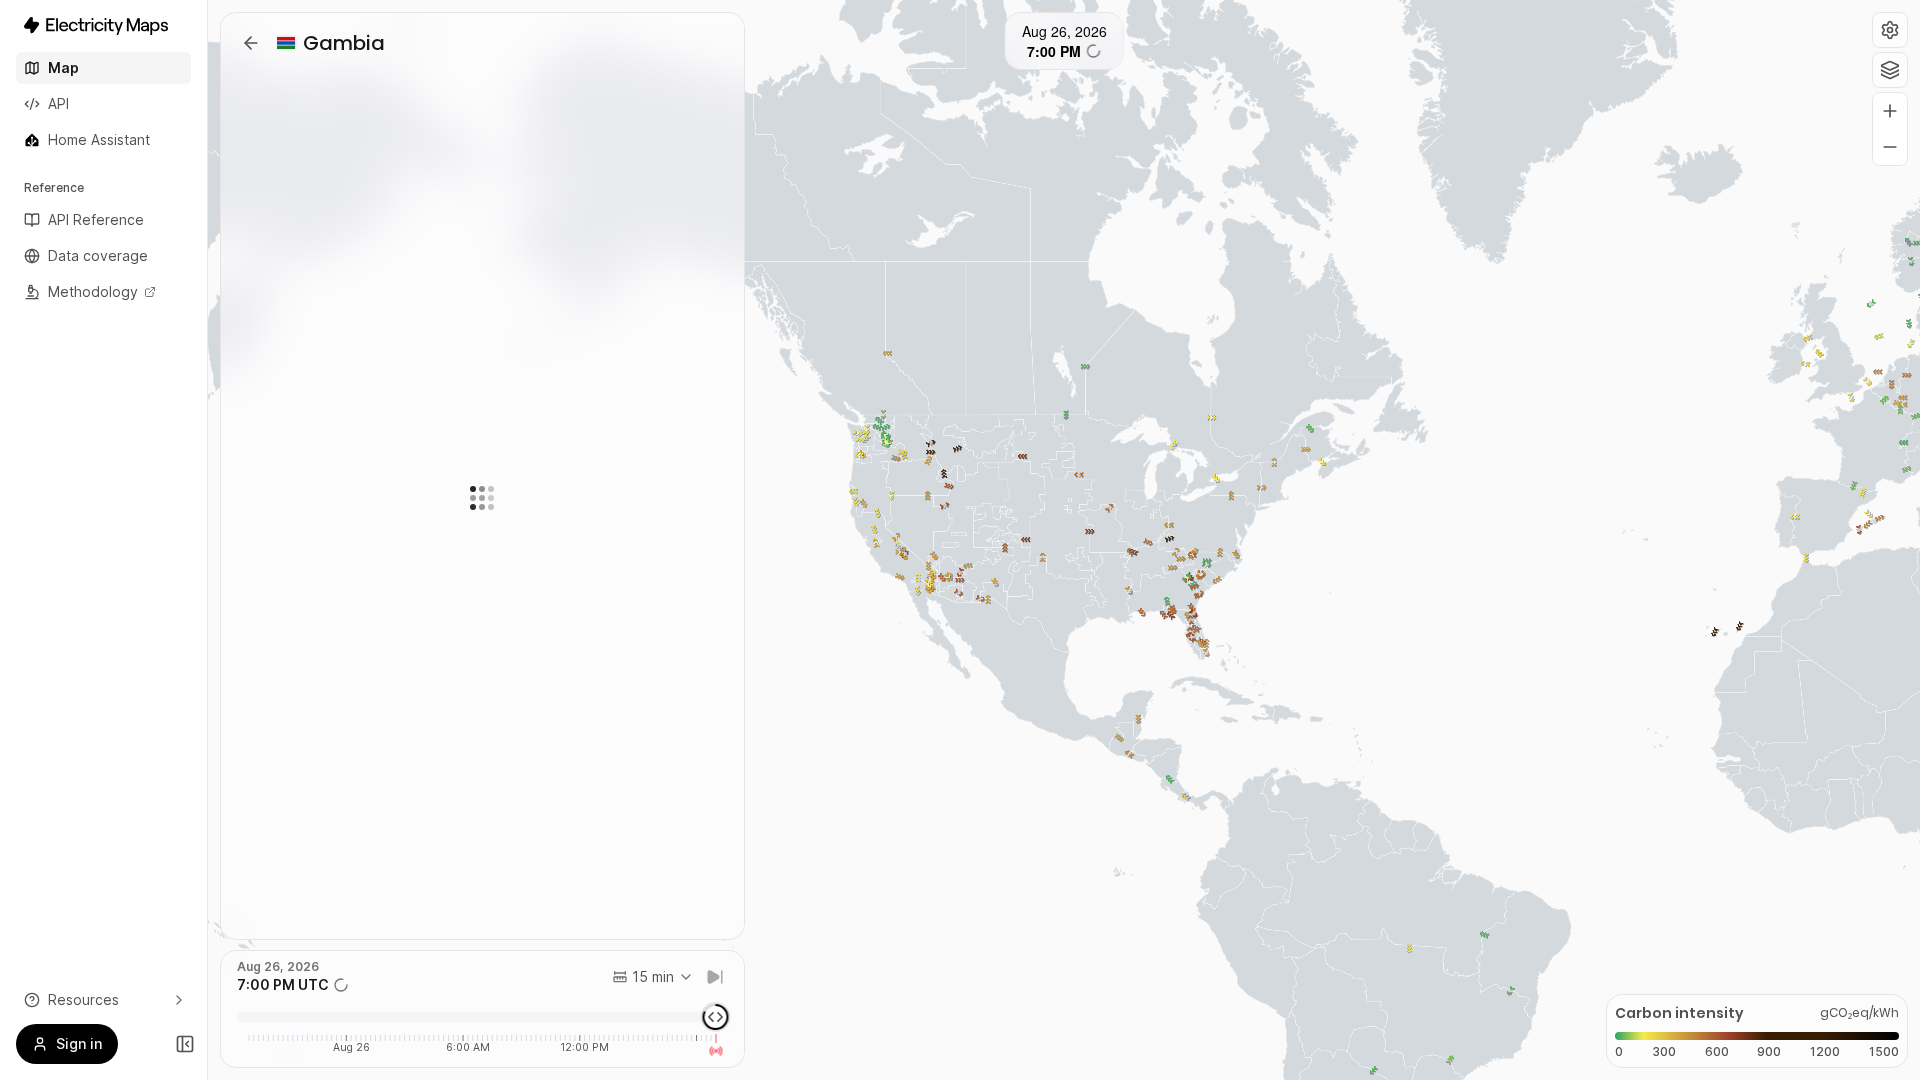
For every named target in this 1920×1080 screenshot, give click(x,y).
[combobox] (653, 977)
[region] (1064, 540)
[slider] (715, 1017)
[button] (1890, 30)
